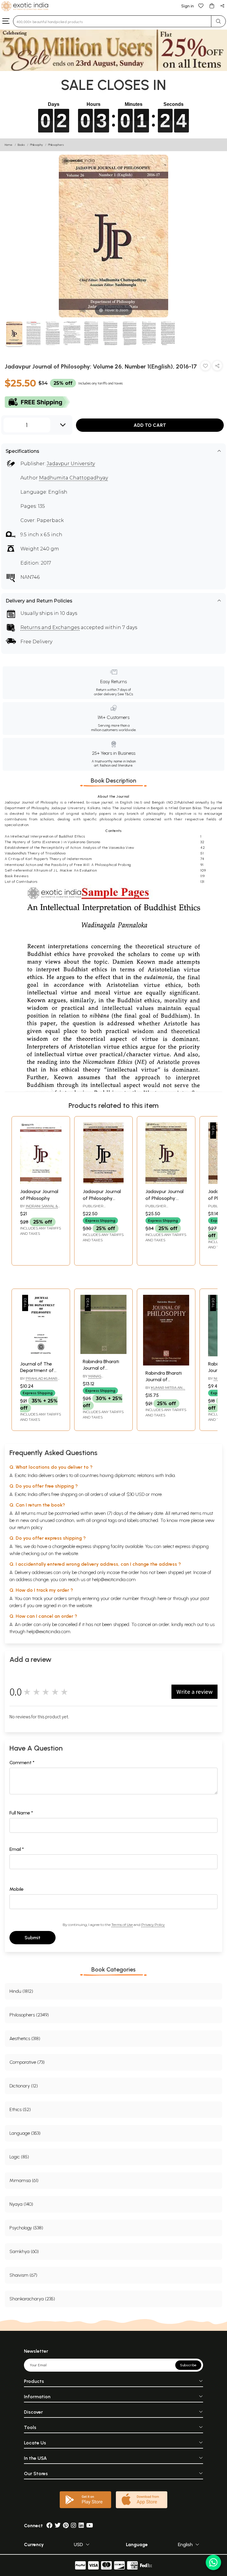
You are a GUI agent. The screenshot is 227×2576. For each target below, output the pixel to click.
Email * (17, 1849)
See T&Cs (125, 694)
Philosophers (56, 145)
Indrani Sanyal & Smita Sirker (39, 1208)
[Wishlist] (201, 5)
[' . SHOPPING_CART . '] (212, 5)
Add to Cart (150, 425)
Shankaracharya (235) (32, 2299)
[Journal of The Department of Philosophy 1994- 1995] (41, 1355)
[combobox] (112, 21)
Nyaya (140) (21, 2204)
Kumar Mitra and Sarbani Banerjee (165, 1390)
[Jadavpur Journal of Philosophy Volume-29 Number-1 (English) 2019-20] (103, 1182)
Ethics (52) (20, 2109)
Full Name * (21, 1813)
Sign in (188, 6)
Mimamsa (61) (24, 2180)
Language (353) (25, 2133)
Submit (33, 1938)
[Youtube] (90, 2526)
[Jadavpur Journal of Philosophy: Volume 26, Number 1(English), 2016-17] (14, 334)
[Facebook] (49, 2526)
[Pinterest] (66, 2526)
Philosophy (37, 145)
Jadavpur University (71, 464)
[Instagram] (74, 2526)
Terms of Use (122, 1925)
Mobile (17, 1889)
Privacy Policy (153, 1925)
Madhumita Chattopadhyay (73, 478)
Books (21, 145)
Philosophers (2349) (29, 2015)
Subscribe (188, 2365)
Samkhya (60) (24, 2251)
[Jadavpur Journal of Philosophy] (41, 1182)
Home (9, 145)
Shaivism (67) (23, 2275)
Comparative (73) (27, 2062)
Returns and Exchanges (50, 627)
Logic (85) (19, 2157)
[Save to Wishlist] (205, 367)
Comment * (22, 1763)
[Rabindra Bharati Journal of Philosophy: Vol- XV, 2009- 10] (166, 1364)
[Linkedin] (81, 2526)
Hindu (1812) (21, 1991)
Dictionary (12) (24, 2086)
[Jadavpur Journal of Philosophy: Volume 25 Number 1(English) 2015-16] (166, 1182)
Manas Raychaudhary (97, 1379)
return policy (30, 1527)
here (162, 1598)
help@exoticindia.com (114, 1579)
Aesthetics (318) (25, 2038)
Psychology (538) (26, 2228)
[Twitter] (58, 2526)
